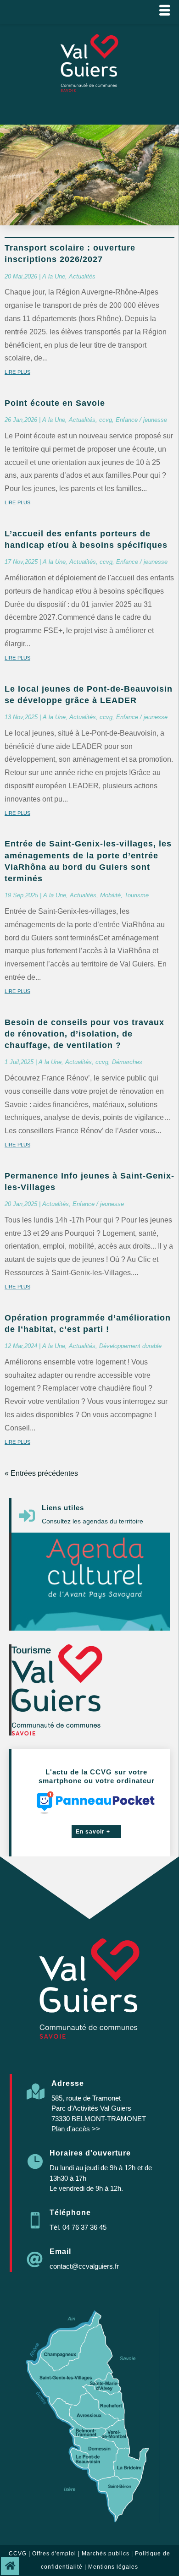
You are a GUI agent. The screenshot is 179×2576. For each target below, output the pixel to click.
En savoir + (93, 1832)
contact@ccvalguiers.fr (84, 2266)
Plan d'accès (71, 2129)
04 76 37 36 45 (84, 2227)
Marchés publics (106, 2554)
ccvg (106, 420)
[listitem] (71, 2341)
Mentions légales (113, 2567)
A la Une (54, 276)
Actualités (82, 276)
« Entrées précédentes (41, 1473)
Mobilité (110, 895)
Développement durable (130, 1346)
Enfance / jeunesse (141, 420)
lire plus (17, 371)
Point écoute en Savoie (55, 403)
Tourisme (137, 895)
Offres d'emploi (54, 2554)
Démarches (127, 1062)
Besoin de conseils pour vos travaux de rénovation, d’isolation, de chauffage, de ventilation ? (84, 1034)
